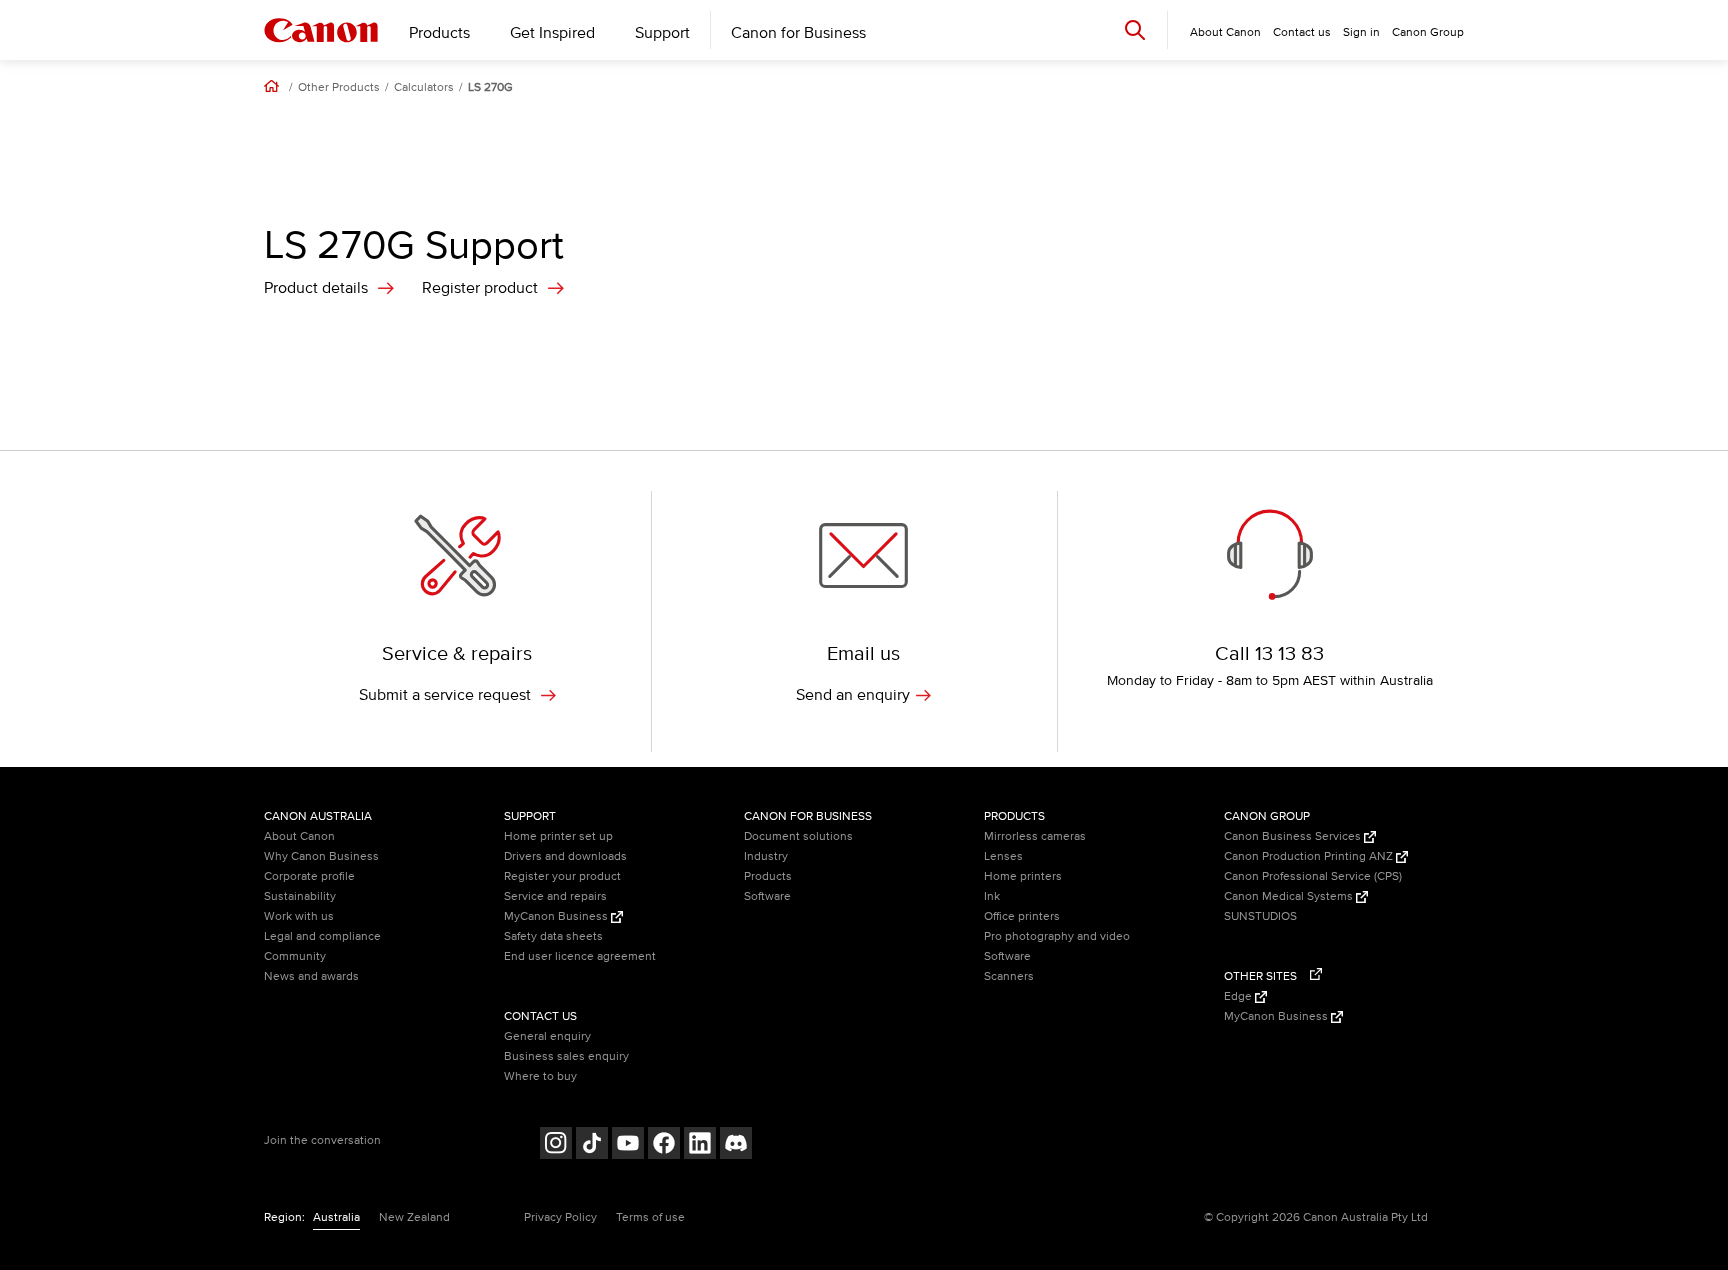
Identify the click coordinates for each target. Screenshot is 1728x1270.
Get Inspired (552, 33)
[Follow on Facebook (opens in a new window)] (664, 1145)
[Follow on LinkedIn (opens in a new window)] (700, 1145)
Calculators (424, 88)
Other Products (339, 88)
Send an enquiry (853, 695)
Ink (992, 896)
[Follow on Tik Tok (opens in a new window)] (592, 1145)
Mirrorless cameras (1035, 836)
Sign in (1361, 32)
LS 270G (490, 88)
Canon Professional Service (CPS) (1313, 876)
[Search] (1135, 29)
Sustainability (300, 896)
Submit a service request (447, 695)
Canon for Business (798, 33)
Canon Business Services (1294, 836)
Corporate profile (309, 876)
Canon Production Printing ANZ (1310, 856)
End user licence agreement (580, 956)
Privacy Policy (560, 1217)
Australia (336, 1217)
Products (439, 33)
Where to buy (540, 1076)
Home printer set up (558, 836)
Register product (480, 288)
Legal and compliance (322, 936)
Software (767, 896)
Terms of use (650, 1217)
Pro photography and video (1057, 936)
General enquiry (547, 1036)
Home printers (1023, 876)
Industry (766, 856)
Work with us (299, 916)
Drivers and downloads (565, 856)
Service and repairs (555, 896)
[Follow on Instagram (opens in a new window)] (556, 1145)
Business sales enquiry (566, 1056)
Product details (316, 288)
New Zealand (414, 1217)
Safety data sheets (553, 936)
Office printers (1022, 916)
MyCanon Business (557, 916)
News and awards (311, 976)
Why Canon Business (321, 856)
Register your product (562, 876)
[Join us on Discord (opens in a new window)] (736, 1145)
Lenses (1003, 856)
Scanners (1009, 976)
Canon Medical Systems (1290, 896)
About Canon (299, 836)
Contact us (1302, 32)
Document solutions (798, 836)
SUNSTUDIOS (1260, 916)
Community (295, 956)
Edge (1239, 996)
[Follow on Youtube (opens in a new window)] (628, 1145)
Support (662, 33)
